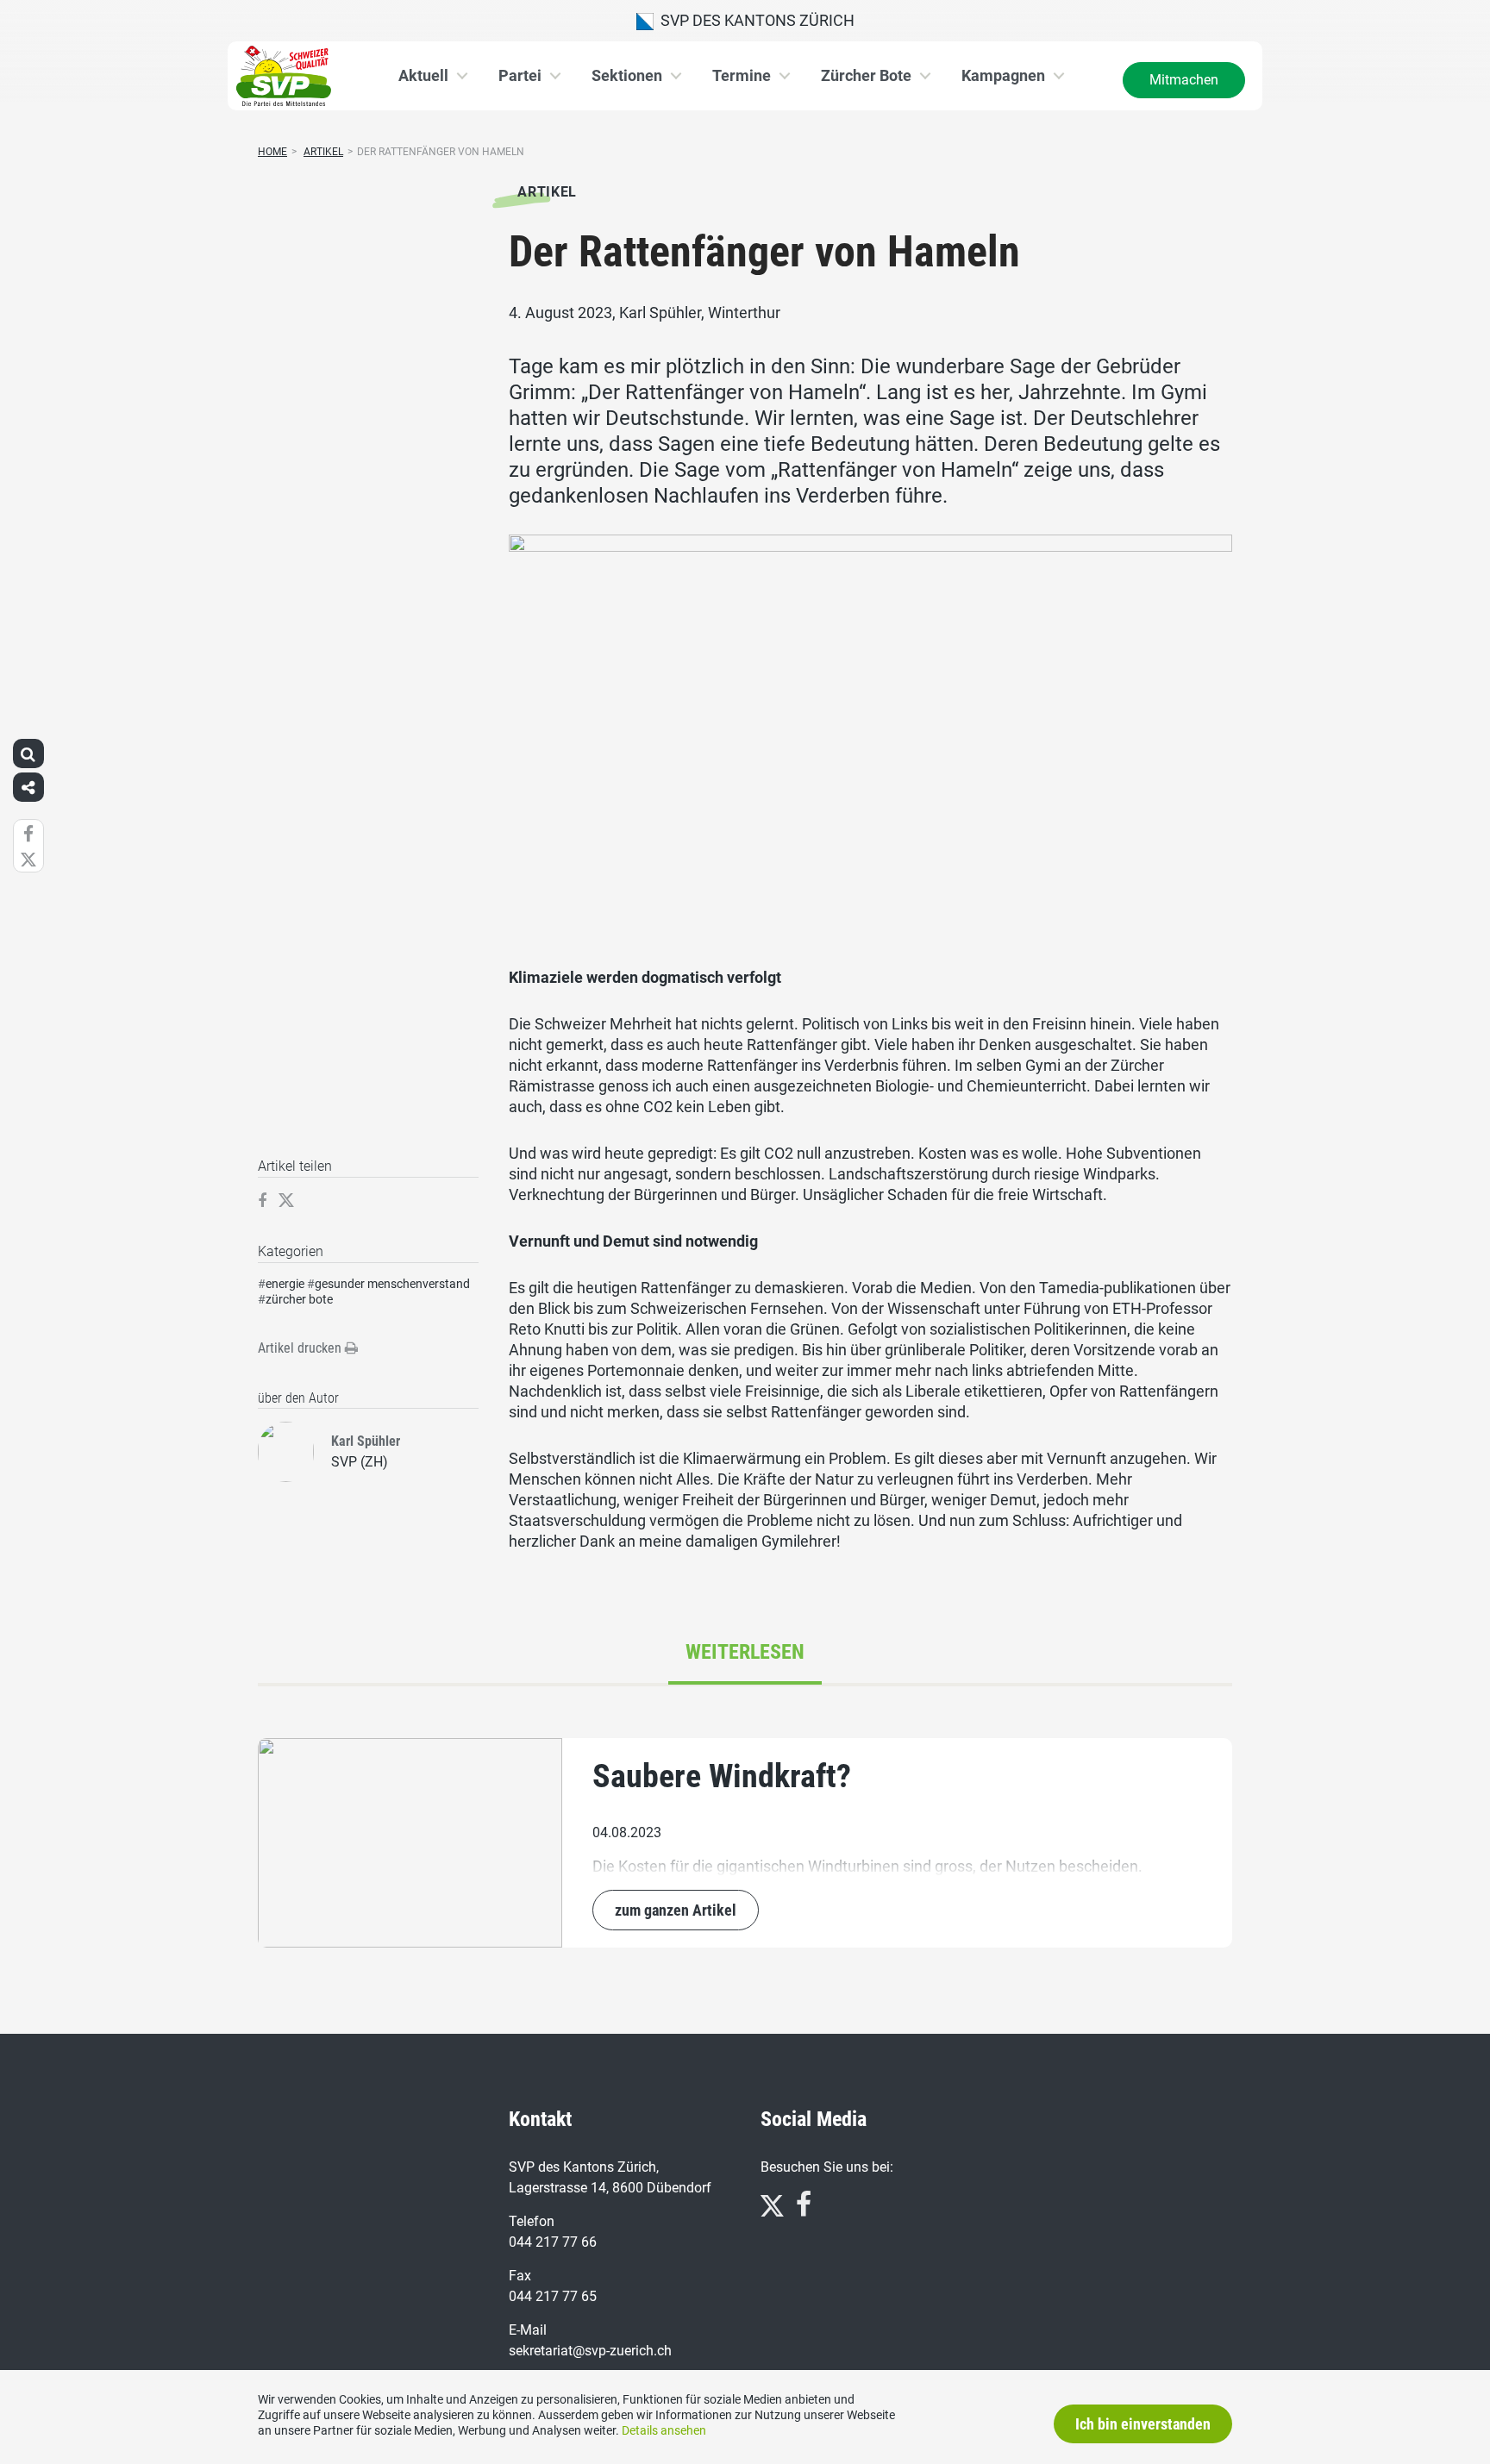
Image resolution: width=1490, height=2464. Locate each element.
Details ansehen (664, 2430)
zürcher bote (299, 1299)
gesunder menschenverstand (392, 1284)
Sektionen (627, 75)
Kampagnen (1003, 75)
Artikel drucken (301, 1348)
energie (285, 1284)
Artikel (323, 152)
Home (272, 152)
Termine (742, 75)
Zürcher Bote (866, 75)
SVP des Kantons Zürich (754, 20)
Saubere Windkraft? (722, 1776)
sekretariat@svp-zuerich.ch (590, 2351)
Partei (520, 75)
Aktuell (423, 75)
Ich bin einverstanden (1143, 2424)
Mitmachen (1184, 80)
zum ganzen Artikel (676, 1910)
